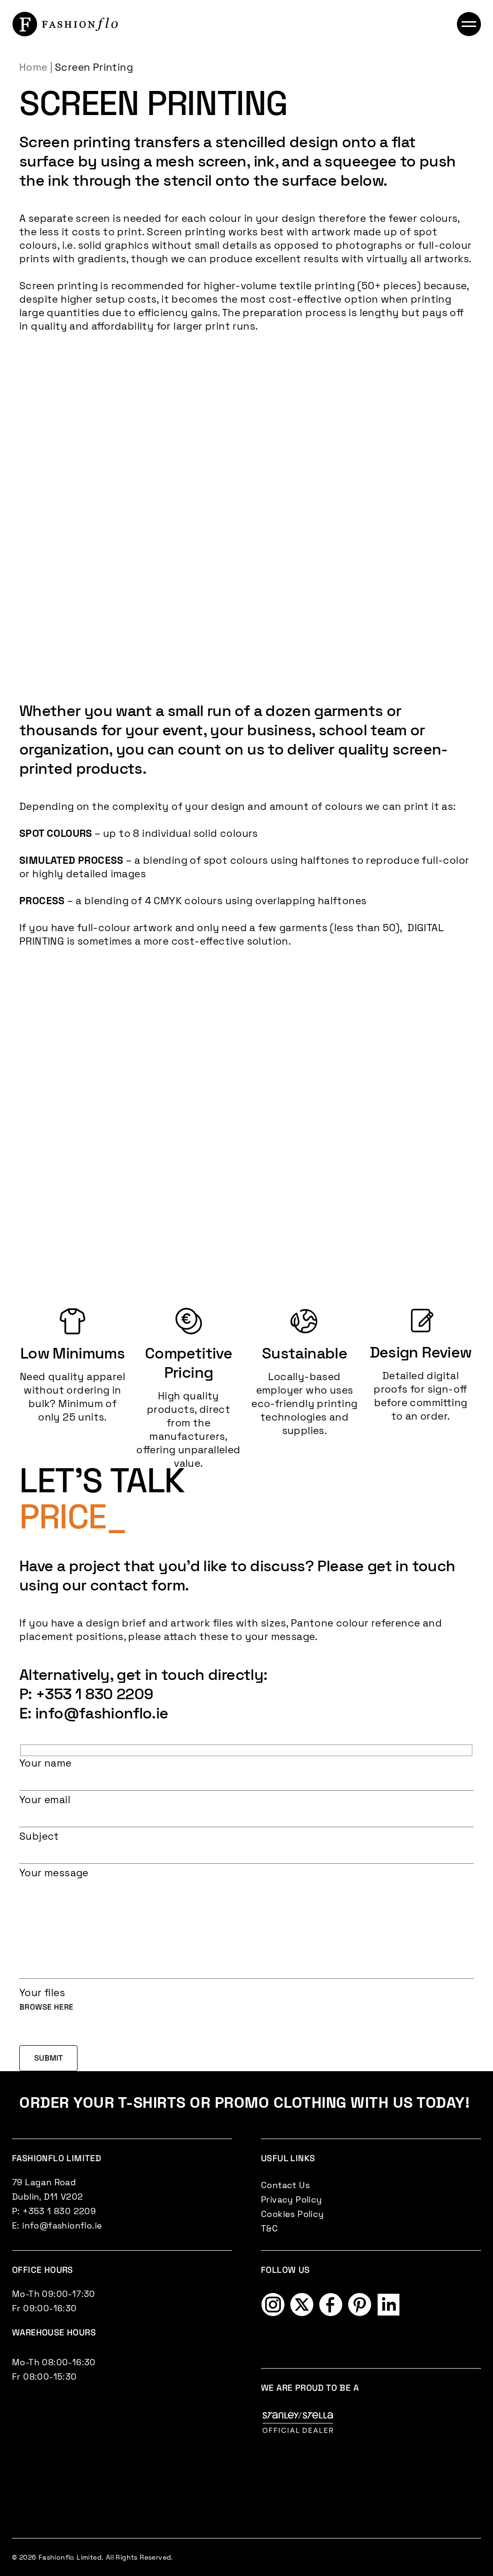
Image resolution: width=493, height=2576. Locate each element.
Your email (45, 1800)
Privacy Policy (292, 2199)
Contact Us (285, 2185)
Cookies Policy (292, 2214)
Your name (45, 1763)
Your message (54, 1873)
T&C (269, 2228)
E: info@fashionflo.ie (94, 1713)
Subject (39, 1836)
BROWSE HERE (46, 2007)
